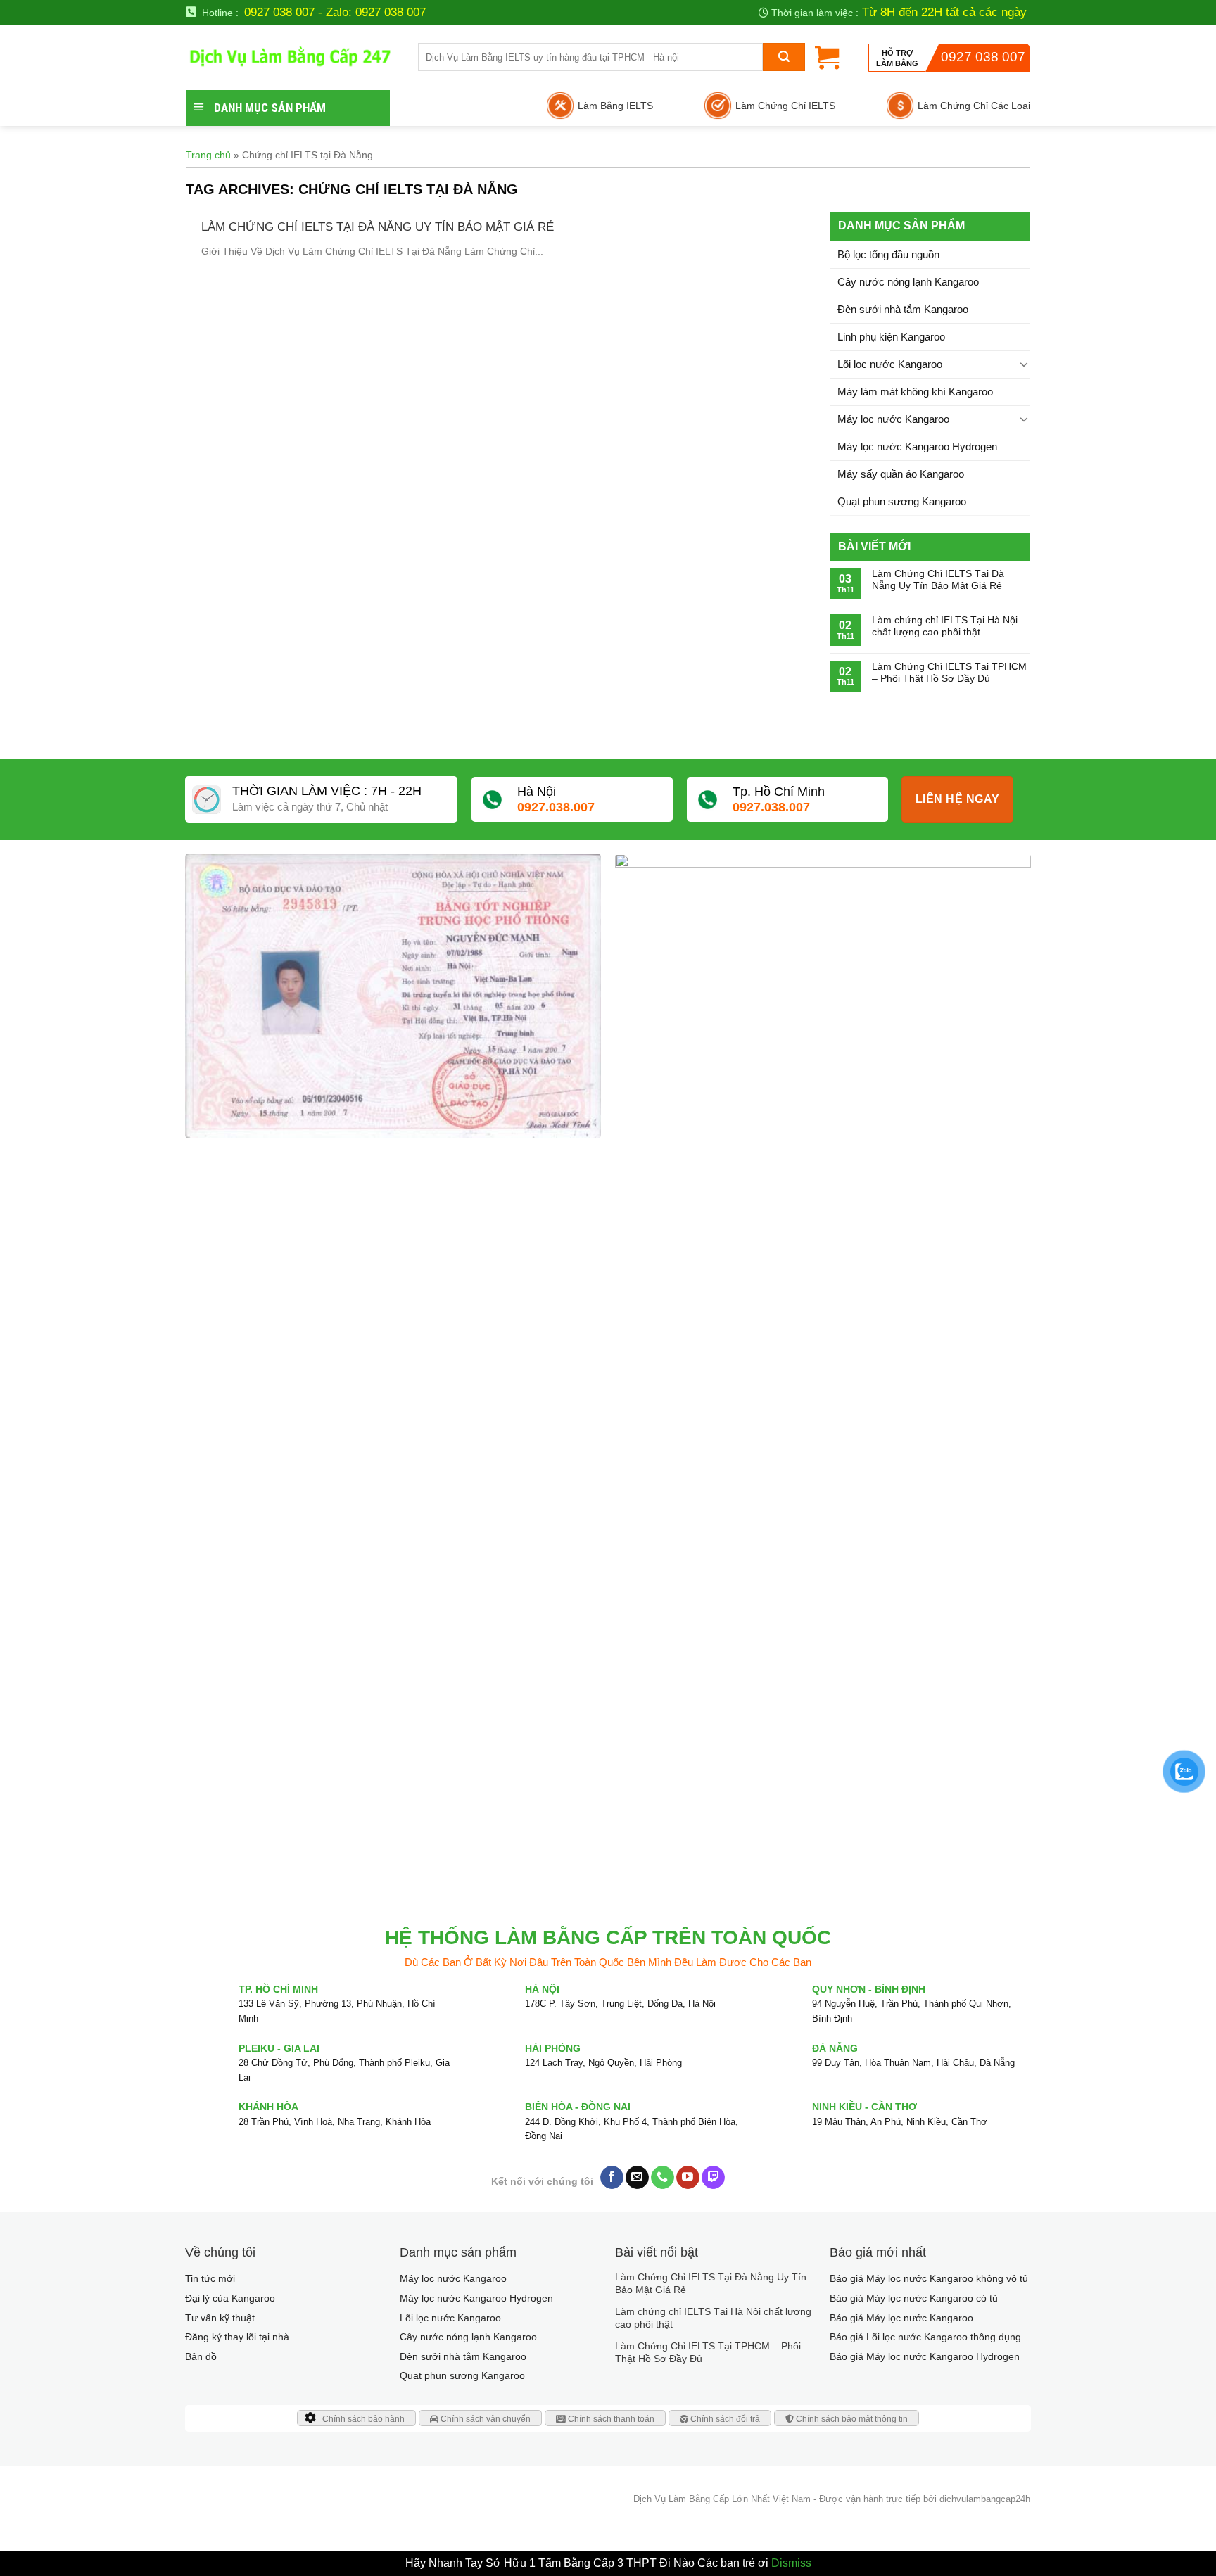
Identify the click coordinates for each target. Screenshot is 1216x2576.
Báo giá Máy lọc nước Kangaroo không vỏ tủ (929, 2278)
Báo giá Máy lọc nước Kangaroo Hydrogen (925, 2356)
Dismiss (791, 2563)
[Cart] (827, 57)
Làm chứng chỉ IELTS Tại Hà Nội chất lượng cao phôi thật (945, 626)
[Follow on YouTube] (688, 2178)
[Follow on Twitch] (713, 2178)
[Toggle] (1024, 364)
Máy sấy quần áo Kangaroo (901, 474)
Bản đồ (201, 2356)
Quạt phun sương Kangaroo (902, 501)
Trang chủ (208, 155)
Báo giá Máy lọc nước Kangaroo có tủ (914, 2298)
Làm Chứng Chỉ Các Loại (974, 106)
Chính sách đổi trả (724, 2419)
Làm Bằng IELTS (615, 106)
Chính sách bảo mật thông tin (851, 2419)
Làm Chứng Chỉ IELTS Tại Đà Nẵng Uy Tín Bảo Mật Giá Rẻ (378, 227)
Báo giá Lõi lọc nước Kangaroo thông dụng (925, 2337)
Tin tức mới (210, 2278)
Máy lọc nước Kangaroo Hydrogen (917, 446)
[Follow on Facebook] (612, 2178)
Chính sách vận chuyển (484, 2419)
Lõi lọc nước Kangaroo (890, 364)
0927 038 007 (983, 57)
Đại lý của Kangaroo (230, 2298)
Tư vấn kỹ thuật (220, 2318)
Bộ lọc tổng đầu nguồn (888, 254)
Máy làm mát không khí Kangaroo (915, 392)
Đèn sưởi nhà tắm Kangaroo (903, 309)
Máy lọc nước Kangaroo (893, 419)
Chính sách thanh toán (610, 2419)
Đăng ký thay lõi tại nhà (237, 2337)
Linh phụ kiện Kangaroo (891, 337)
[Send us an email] (637, 2178)
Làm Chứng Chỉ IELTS (785, 106)
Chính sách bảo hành (363, 2419)
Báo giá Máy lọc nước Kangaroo (901, 2318)
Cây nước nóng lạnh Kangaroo (908, 282)
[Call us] (663, 2178)
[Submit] (784, 57)
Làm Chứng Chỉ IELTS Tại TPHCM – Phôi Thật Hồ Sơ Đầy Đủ (949, 672)
